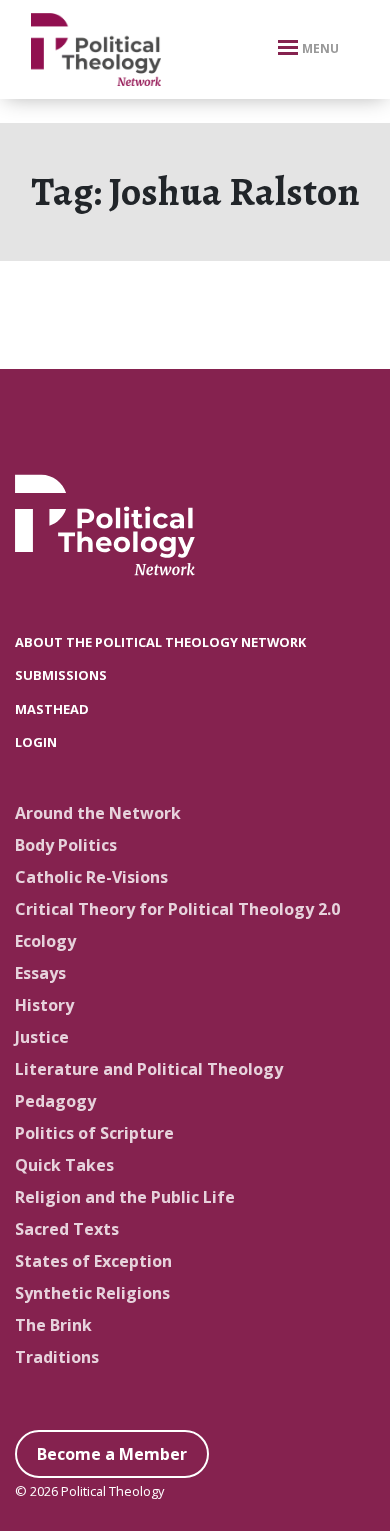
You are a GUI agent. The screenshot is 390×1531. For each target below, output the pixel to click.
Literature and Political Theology (149, 1069)
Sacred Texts (67, 1229)
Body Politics (66, 845)
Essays (40, 973)
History (44, 1005)
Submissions (61, 675)
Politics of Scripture (94, 1133)
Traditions (57, 1357)
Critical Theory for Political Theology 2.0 (177, 909)
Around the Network (98, 813)
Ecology (45, 941)
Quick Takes (64, 1165)
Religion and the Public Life (125, 1197)
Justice (42, 1037)
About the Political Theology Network (160, 642)
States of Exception (93, 1261)
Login (36, 742)
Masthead (52, 709)
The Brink (53, 1325)
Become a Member (112, 1454)
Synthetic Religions (92, 1293)
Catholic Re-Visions (91, 877)
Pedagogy (55, 1101)
